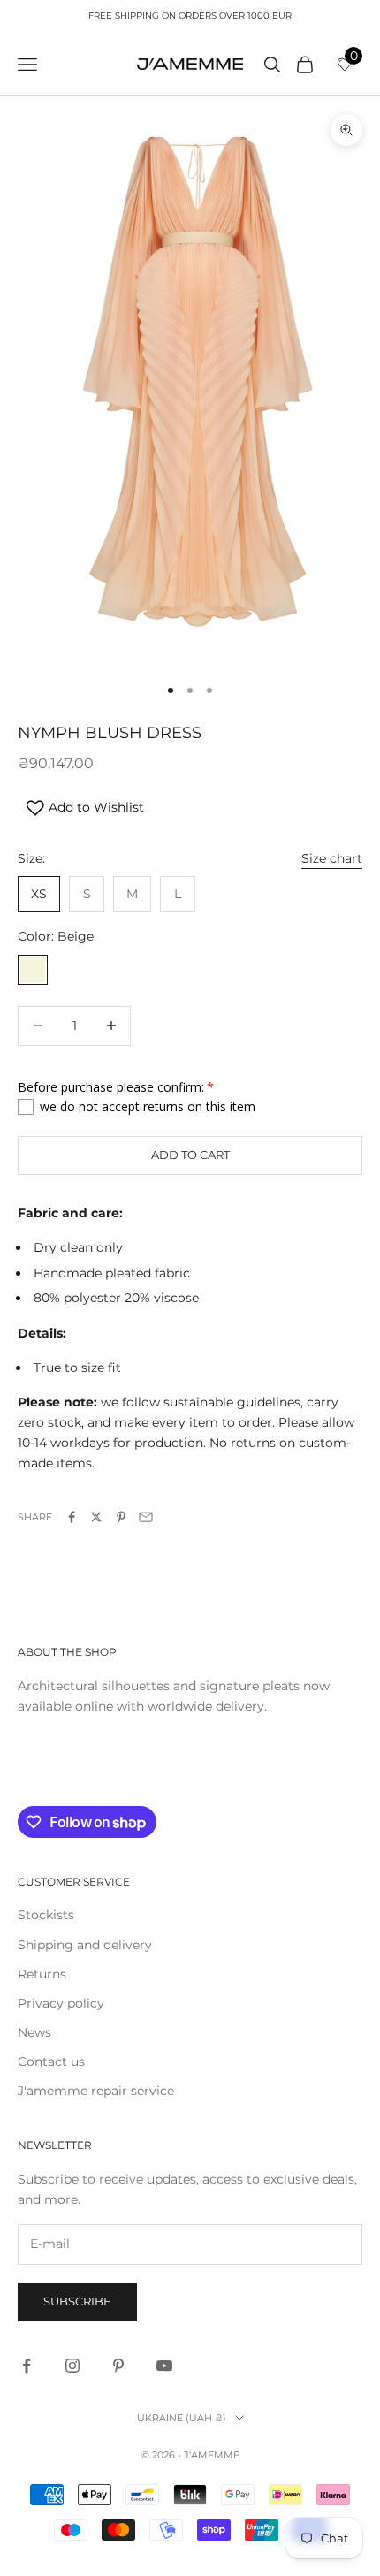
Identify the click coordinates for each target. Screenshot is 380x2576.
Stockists (46, 1915)
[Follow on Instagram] (72, 2366)
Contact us (51, 2062)
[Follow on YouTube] (164, 2366)
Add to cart (190, 1155)
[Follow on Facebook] (27, 2366)
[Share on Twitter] (96, 1517)
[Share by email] (146, 1517)
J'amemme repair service (96, 2091)
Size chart (332, 858)
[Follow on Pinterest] (118, 2366)
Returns (42, 1974)
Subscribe (77, 2301)
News (34, 2032)
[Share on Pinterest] (121, 1517)
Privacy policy (61, 2003)
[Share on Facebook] (72, 1517)
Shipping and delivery (85, 1945)
